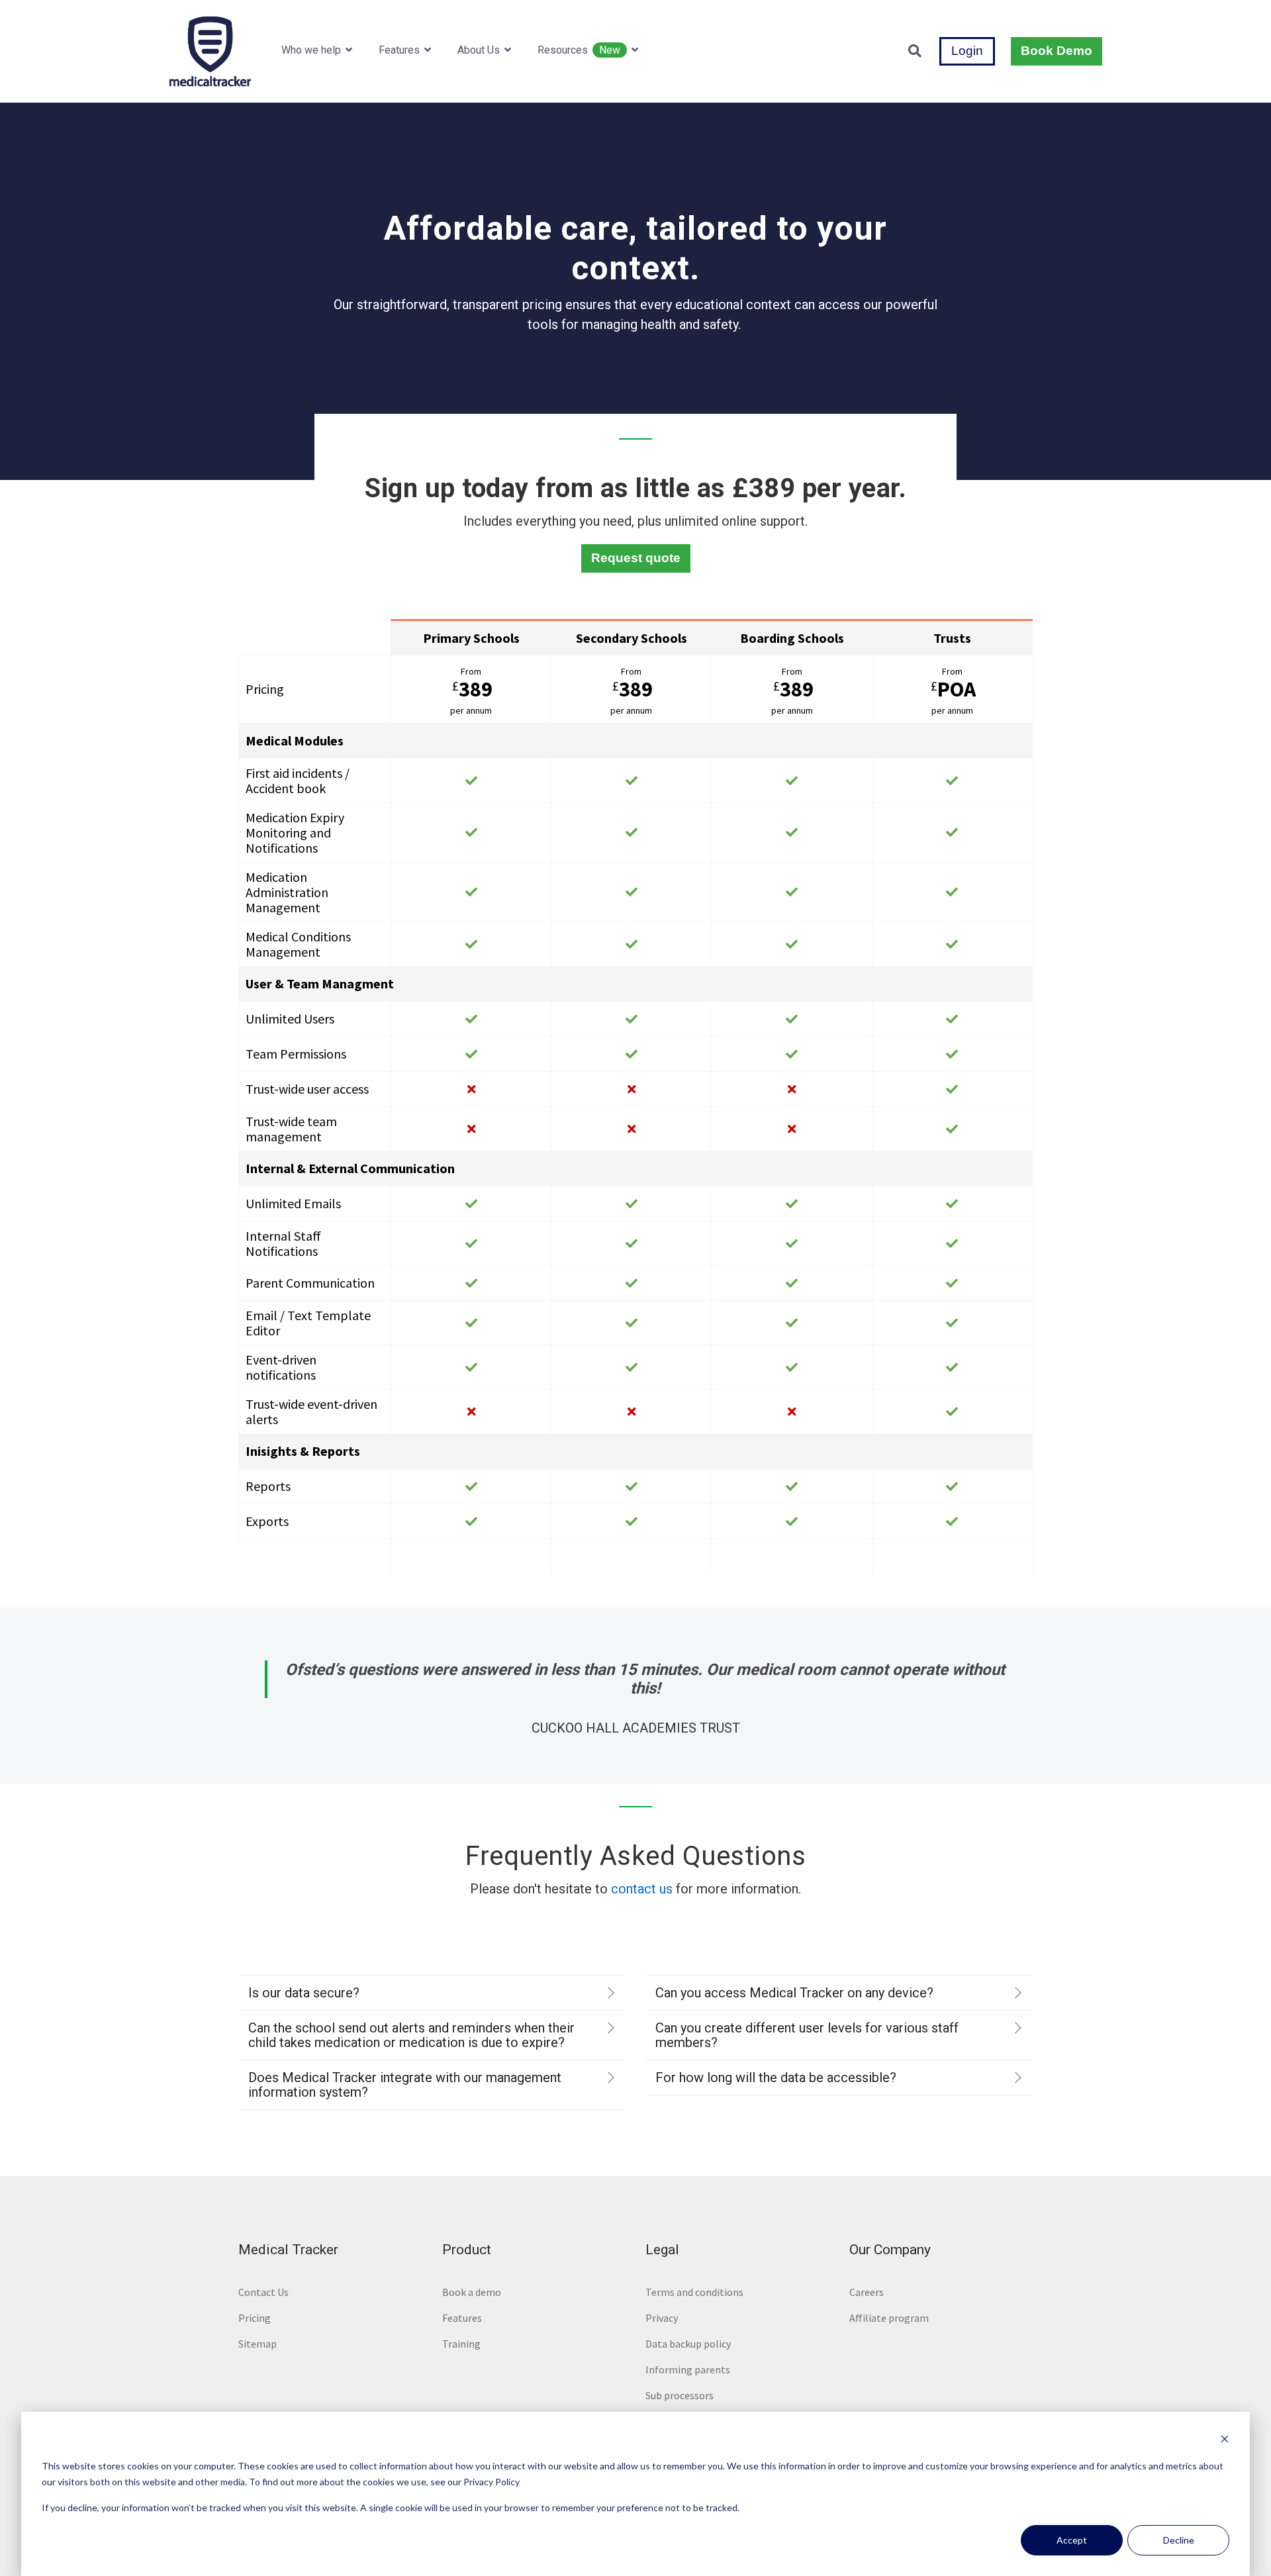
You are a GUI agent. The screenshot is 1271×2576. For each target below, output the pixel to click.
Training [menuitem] (461, 2344)
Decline (1179, 2540)
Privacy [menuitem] (662, 2318)
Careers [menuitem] (867, 2292)
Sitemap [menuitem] (258, 2344)
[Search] (915, 51)
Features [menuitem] (462, 2318)
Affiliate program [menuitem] (889, 2318)
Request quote (636, 558)
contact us (642, 1889)
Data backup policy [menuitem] (688, 2344)
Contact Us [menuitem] (263, 2292)
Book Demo (1057, 51)
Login (967, 51)
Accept (1072, 2540)
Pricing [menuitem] (255, 2318)
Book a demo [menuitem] (472, 2292)
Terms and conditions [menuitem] (694, 2292)
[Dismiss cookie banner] (1225, 2441)
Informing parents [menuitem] (688, 2369)
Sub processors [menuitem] (680, 2395)
